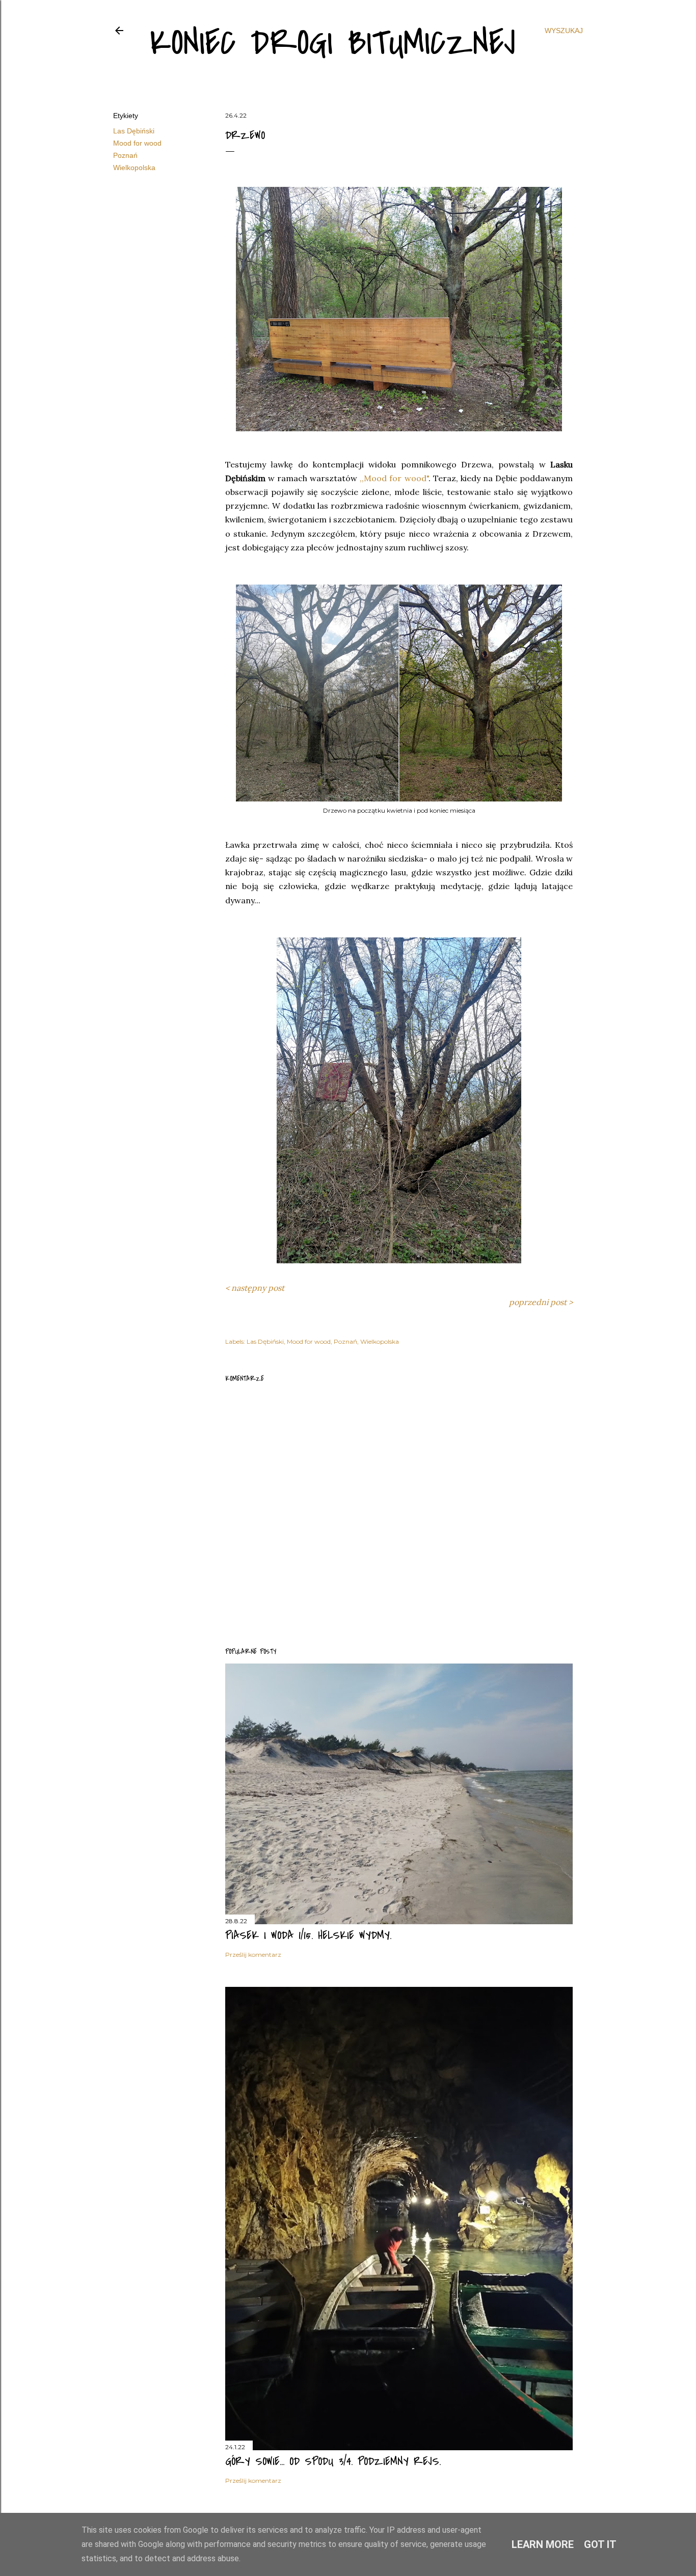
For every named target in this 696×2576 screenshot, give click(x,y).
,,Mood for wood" (394, 478)
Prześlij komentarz (253, 1955)
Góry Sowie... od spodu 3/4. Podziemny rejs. (333, 2461)
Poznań (125, 155)
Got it (600, 2544)
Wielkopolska (134, 168)
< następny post (255, 1288)
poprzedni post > (541, 1302)
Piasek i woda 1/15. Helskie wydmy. (308, 1935)
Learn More (543, 2544)
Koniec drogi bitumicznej (333, 43)
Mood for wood (137, 143)
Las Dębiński (134, 131)
